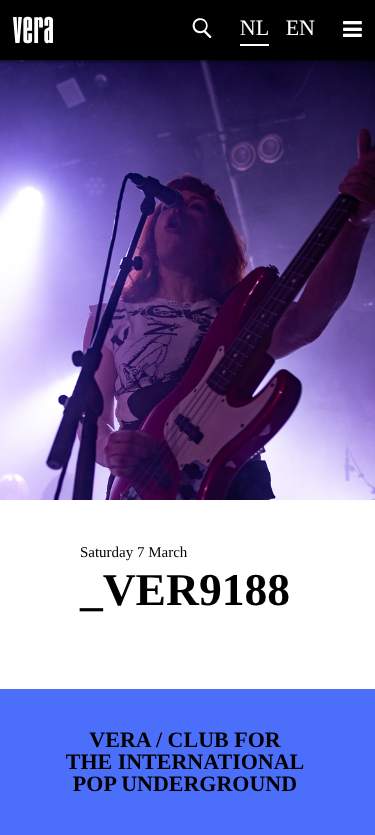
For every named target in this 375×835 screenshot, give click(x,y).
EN (300, 27)
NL (254, 27)
